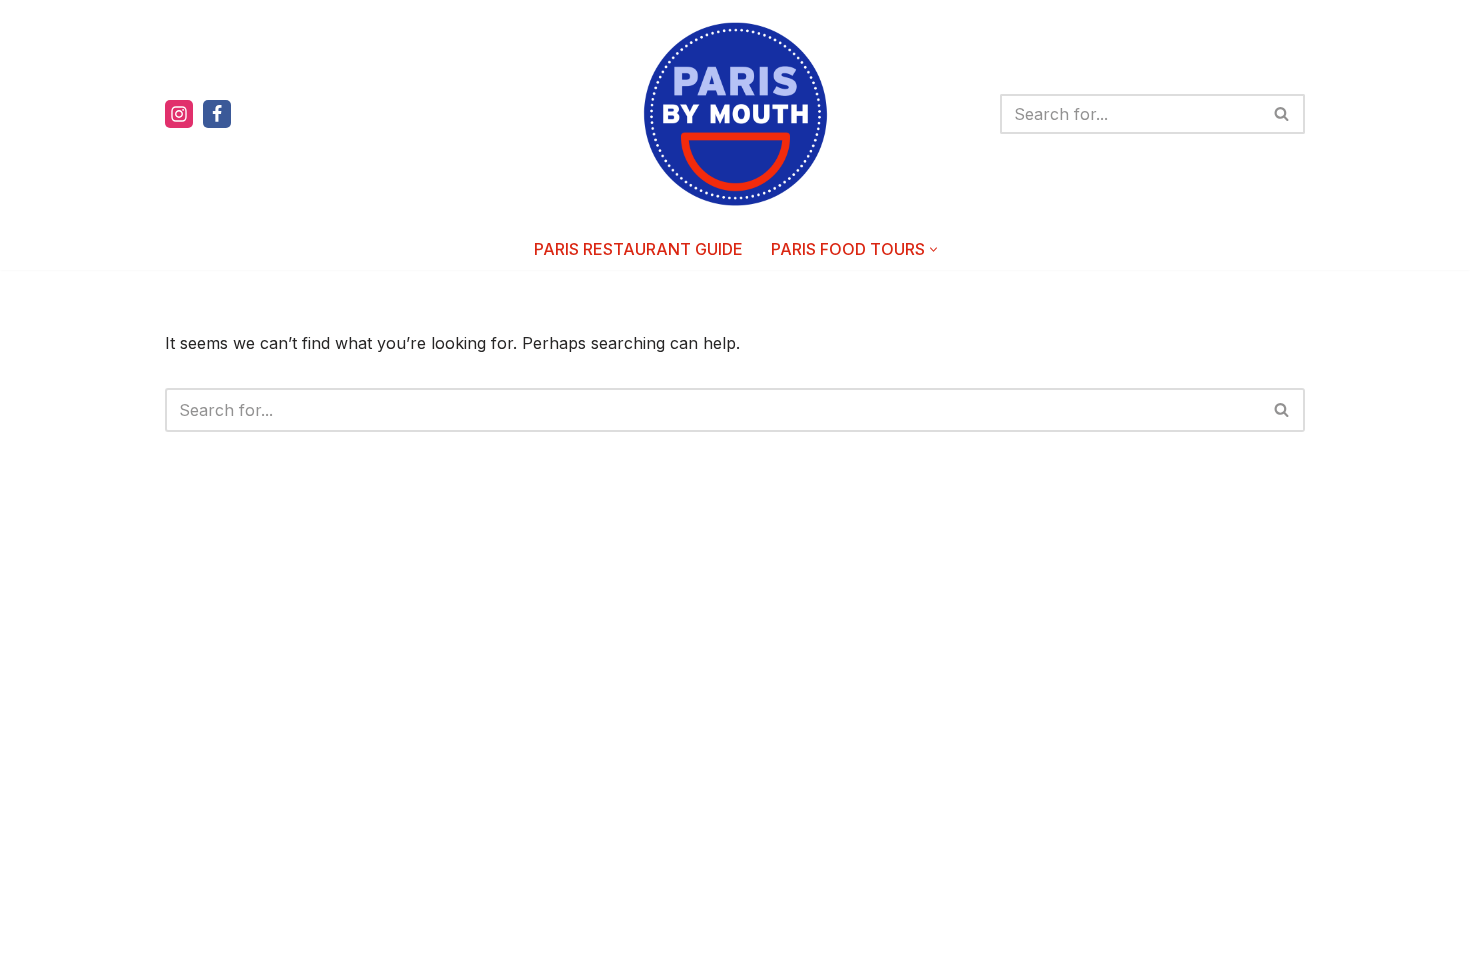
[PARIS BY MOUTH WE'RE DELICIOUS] (735, 114)
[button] (933, 249)
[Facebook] (217, 114)
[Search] (1282, 114)
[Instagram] (179, 114)
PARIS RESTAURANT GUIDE (638, 249)
